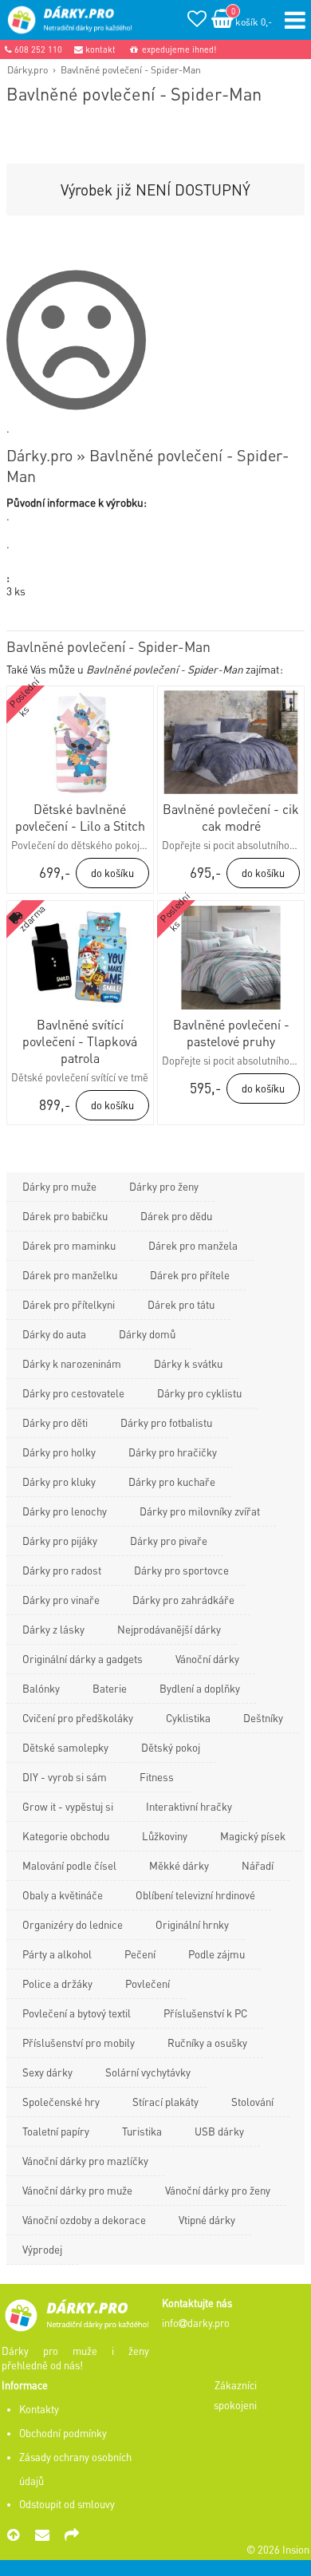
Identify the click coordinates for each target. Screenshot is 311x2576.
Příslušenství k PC (205, 2013)
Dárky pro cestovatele (73, 1393)
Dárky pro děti (55, 1422)
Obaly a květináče (63, 1895)
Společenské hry (61, 2102)
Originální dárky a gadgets (83, 1659)
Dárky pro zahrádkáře (183, 1600)
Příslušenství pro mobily (79, 2043)
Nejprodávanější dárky (169, 1629)
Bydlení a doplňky (200, 1688)
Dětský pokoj (171, 1747)
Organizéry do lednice (73, 1924)
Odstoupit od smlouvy (67, 2504)
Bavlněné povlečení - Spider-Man (131, 69)
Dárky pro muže (59, 1186)
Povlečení (148, 1983)
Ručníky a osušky (207, 2043)
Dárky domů (147, 1334)
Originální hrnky (192, 1924)
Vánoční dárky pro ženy (218, 2190)
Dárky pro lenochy (65, 1511)
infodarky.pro (196, 2323)
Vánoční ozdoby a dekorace (84, 2220)
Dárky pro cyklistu (199, 1393)
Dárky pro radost (62, 1570)
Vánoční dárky (207, 1659)
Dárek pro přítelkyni (69, 1304)
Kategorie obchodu (66, 1836)
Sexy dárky (47, 2072)
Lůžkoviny (165, 1836)
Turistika (142, 2131)
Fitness (157, 1777)
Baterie (110, 1688)
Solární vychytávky (148, 2072)
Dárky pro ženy (164, 1186)
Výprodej (42, 2249)
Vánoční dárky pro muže (77, 2190)
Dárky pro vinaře (61, 1600)
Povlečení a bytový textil (77, 2013)
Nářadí (258, 1865)
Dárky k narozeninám (72, 1363)
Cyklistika (188, 1718)
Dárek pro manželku (70, 1275)
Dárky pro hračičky (173, 1452)
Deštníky (263, 1718)
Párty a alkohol (57, 1954)
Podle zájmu (217, 1954)
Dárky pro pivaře (169, 1541)
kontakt (99, 49)
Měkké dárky (179, 1865)
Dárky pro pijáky (60, 1541)
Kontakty (39, 2409)
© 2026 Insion (278, 2550)
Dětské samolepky (65, 1747)
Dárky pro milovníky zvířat (200, 1511)
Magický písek (253, 1836)
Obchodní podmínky (63, 2433)
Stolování (252, 2102)
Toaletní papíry (56, 2131)
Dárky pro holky (59, 1452)
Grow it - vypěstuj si (68, 1806)
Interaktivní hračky (189, 1806)
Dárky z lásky (53, 1629)
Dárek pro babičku (65, 1216)
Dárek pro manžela (193, 1245)
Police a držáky (57, 1983)
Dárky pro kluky (59, 1482)
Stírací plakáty (165, 2102)
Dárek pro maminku (69, 1245)
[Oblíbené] (197, 21)
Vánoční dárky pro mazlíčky (85, 2161)
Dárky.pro (28, 69)
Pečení (140, 1954)
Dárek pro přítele (190, 1275)
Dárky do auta (54, 1334)
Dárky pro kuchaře (172, 1482)
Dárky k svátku (188, 1363)
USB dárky (219, 2131)
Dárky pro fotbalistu (166, 1422)
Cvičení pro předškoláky (78, 1718)
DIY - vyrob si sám (65, 1777)
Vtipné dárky (207, 2220)
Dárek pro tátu (181, 1304)
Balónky (41, 1688)
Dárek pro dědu (176, 1216)
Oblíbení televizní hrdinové (195, 1895)
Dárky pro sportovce (181, 1570)
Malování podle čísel (69, 1865)
